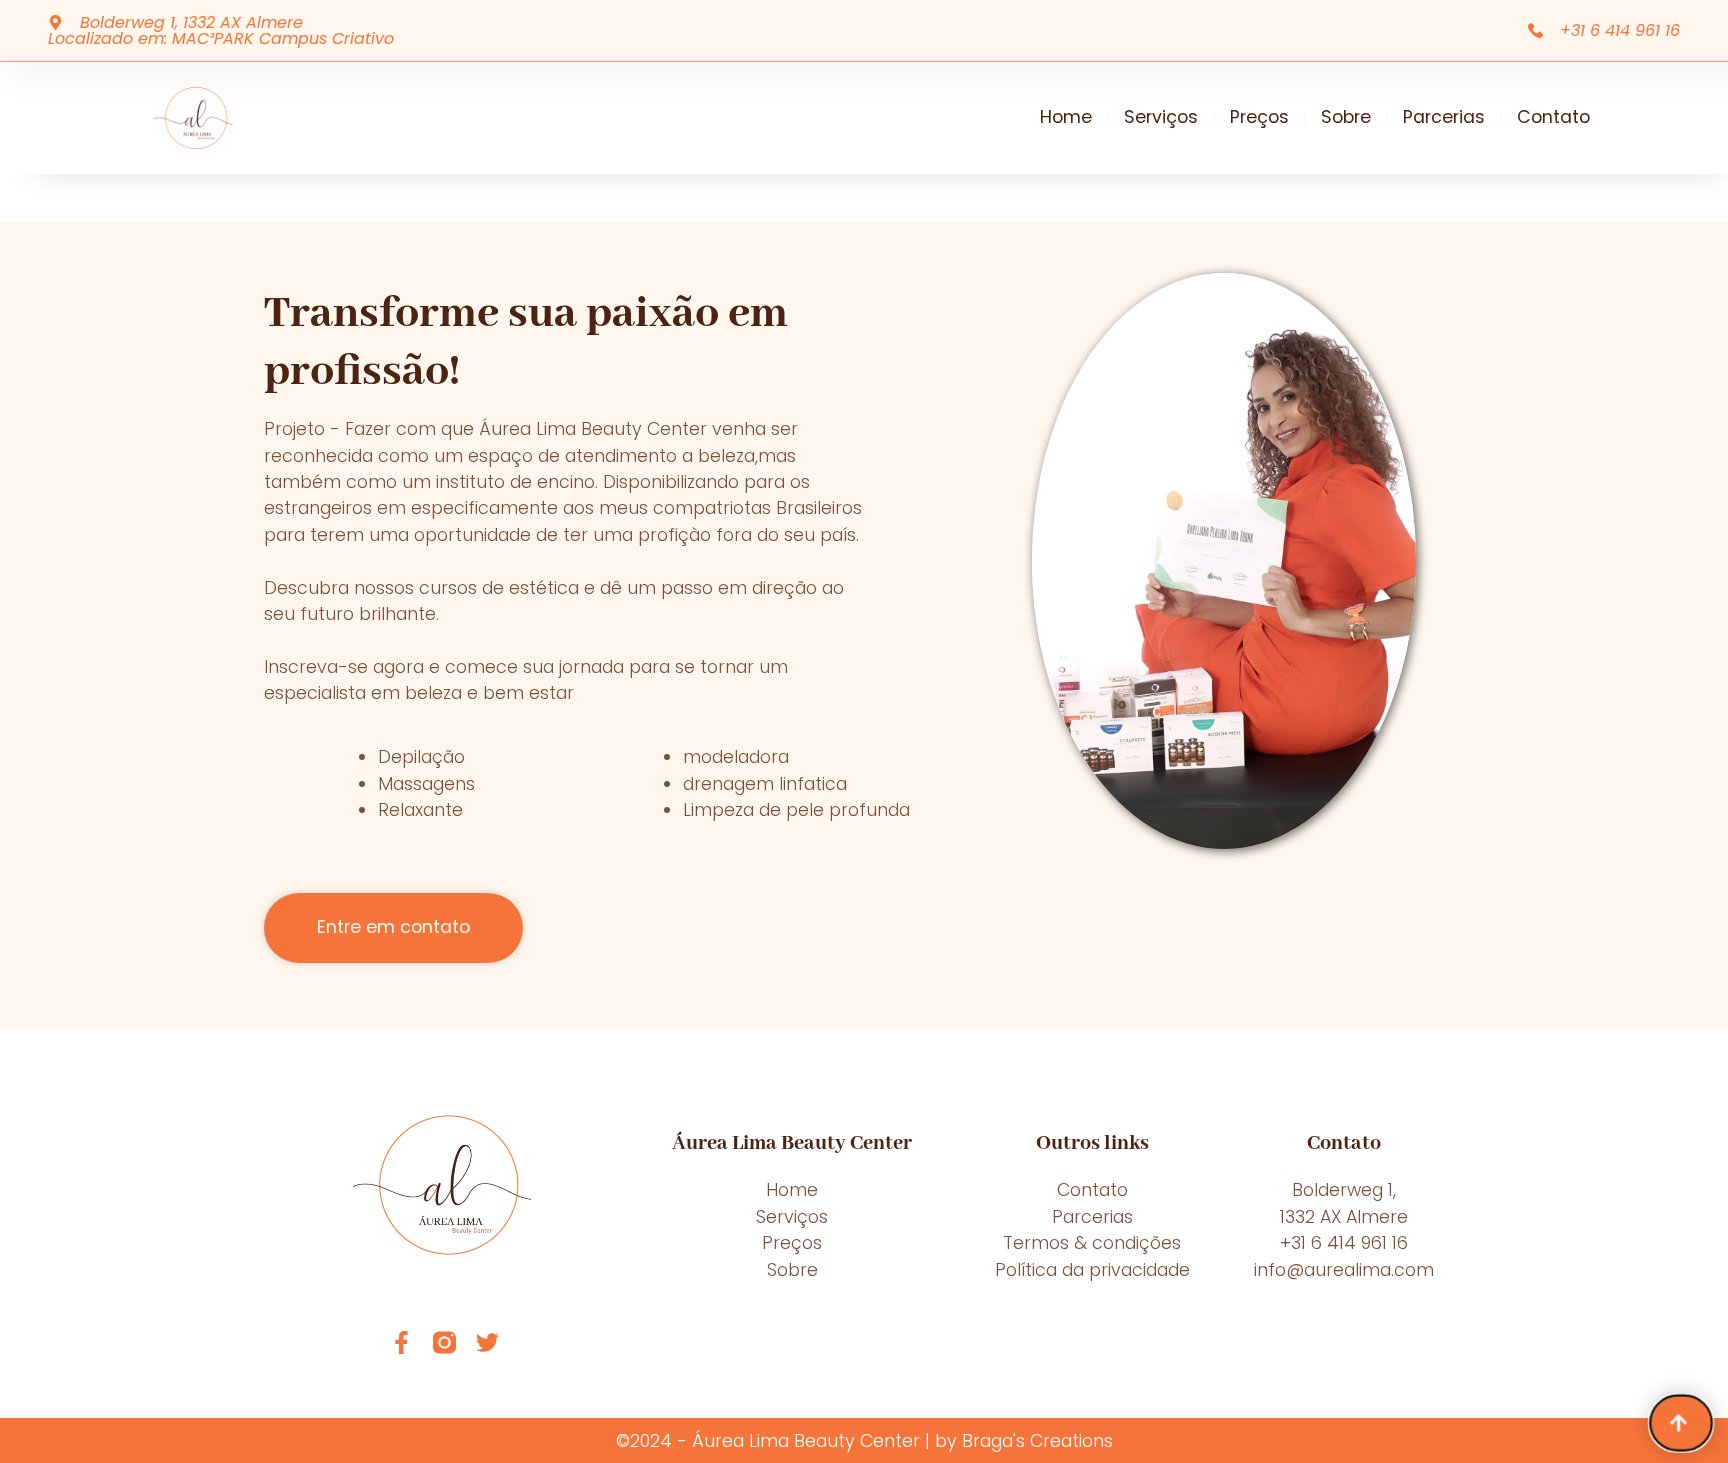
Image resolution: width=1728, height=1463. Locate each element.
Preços (1259, 117)
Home (1066, 117)
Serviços (1161, 117)
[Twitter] (487, 1342)
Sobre (1346, 117)
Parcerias (1444, 117)
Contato (1553, 117)
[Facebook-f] (401, 1342)
